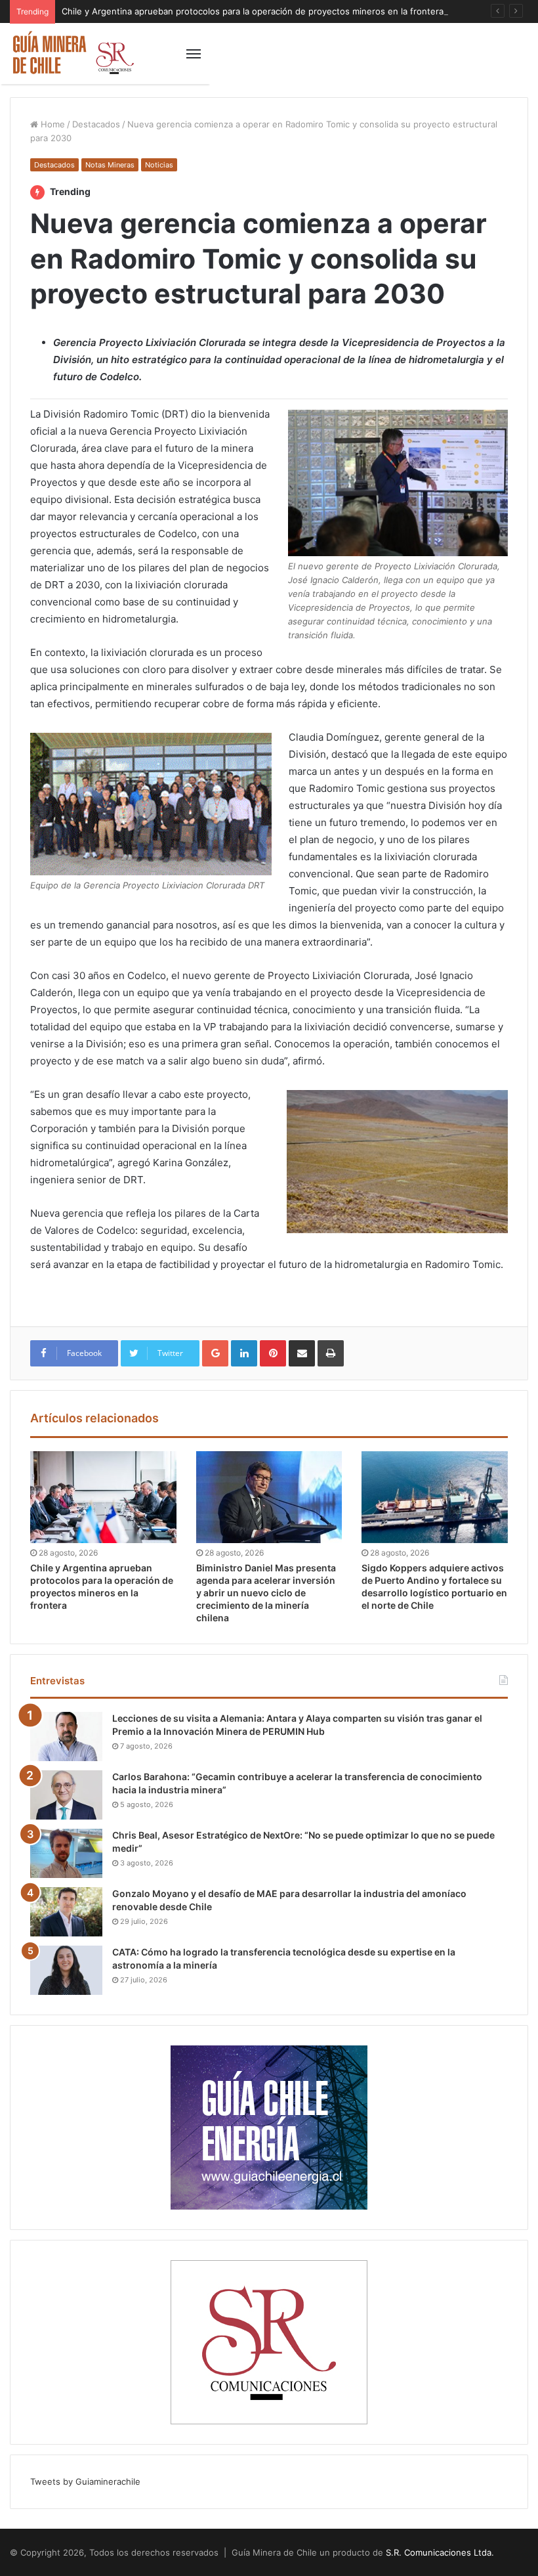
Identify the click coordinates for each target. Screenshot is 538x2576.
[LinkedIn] (244, 1353)
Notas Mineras (110, 165)
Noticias (159, 165)
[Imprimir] (331, 1353)
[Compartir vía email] (302, 1353)
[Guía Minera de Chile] (72, 54)
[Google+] (215, 1353)
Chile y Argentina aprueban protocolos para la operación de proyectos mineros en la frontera (253, 11)
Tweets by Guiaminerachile (85, 2481)
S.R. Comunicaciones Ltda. (440, 2552)
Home (52, 124)
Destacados (96, 124)
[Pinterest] (273, 1353)
